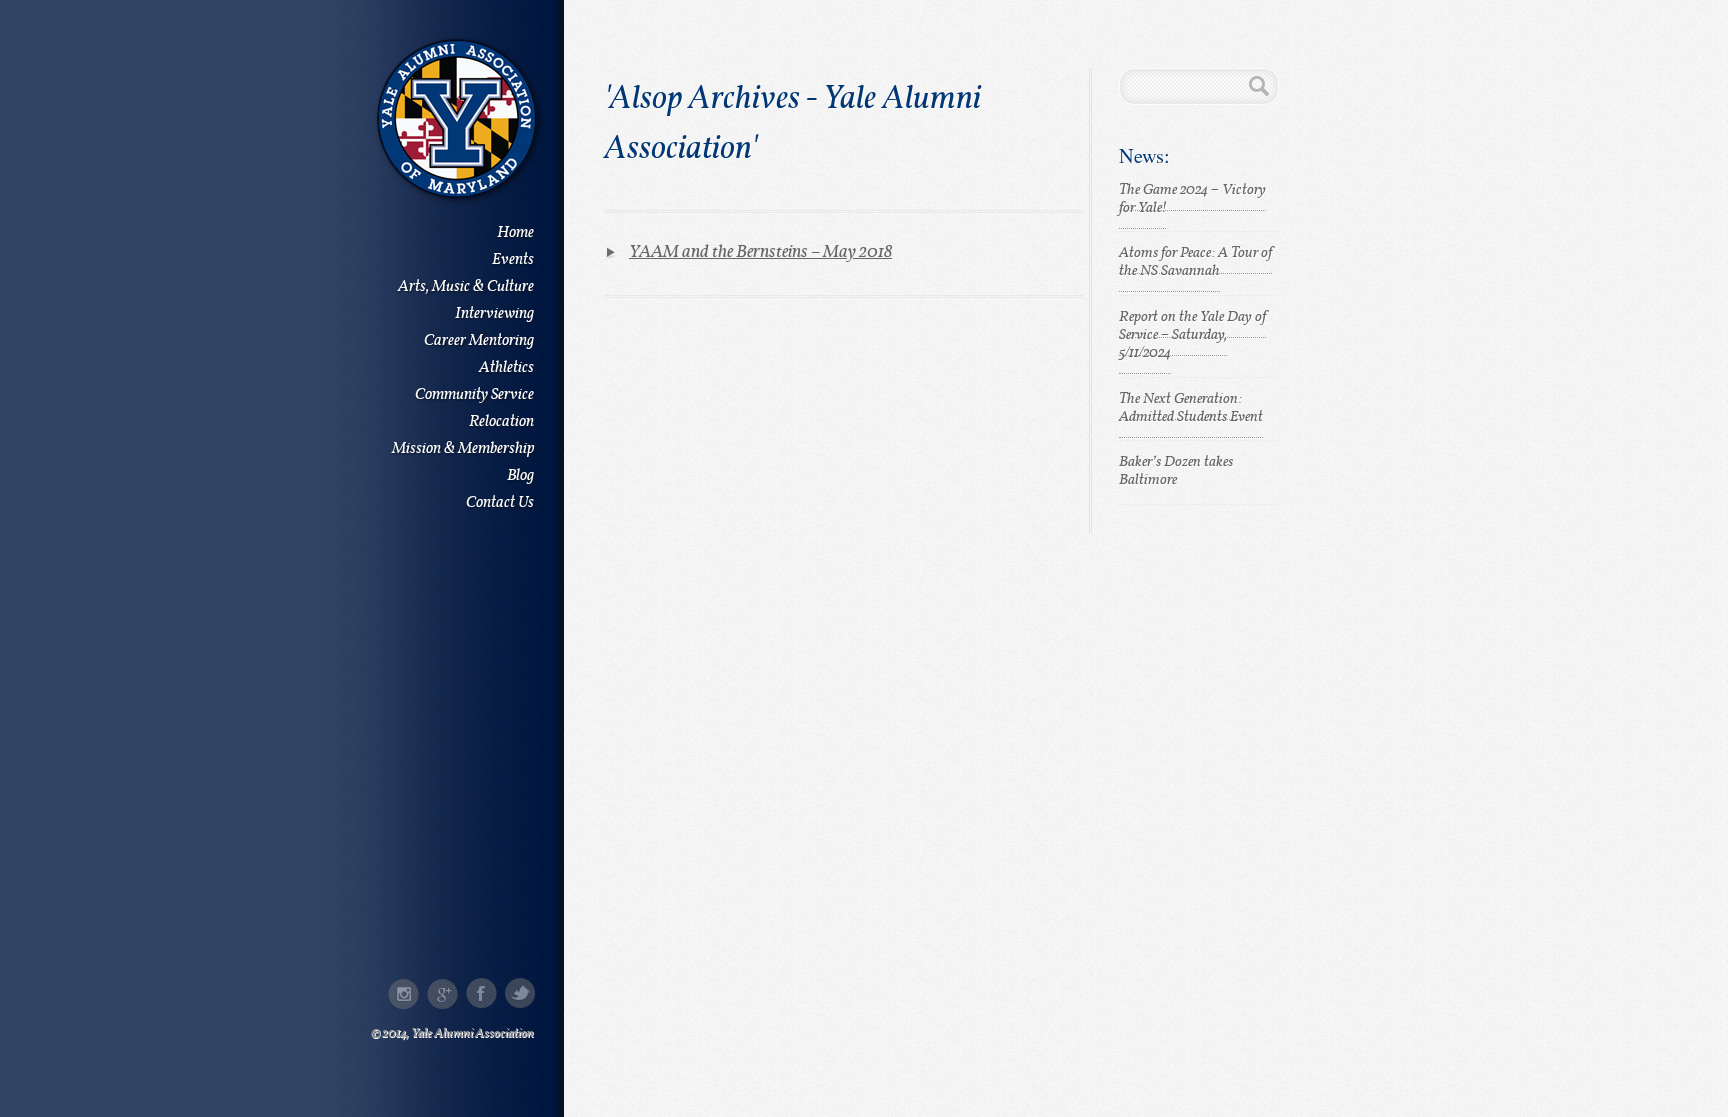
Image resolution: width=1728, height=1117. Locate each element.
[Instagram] (403, 993)
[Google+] (442, 993)
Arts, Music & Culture (466, 287)
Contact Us (500, 503)
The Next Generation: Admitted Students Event (1191, 408)
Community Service (474, 395)
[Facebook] (481, 993)
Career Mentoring (479, 341)
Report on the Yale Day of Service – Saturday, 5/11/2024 (1192, 335)
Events (513, 260)
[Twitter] (520, 993)
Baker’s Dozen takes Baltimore (1176, 471)
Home (515, 233)
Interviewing (494, 314)
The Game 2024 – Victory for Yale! (1192, 199)
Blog (520, 476)
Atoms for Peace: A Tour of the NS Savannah (1195, 262)
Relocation (501, 422)
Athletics (506, 368)
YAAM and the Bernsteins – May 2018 (760, 253)
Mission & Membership (463, 449)
